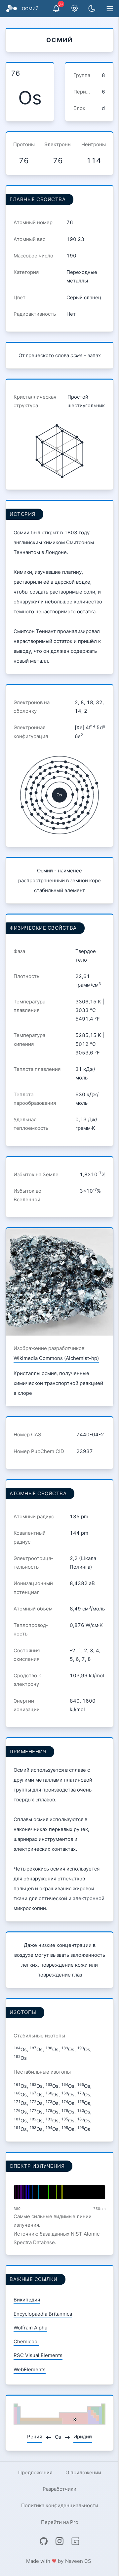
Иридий (83, 2437)
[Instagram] (59, 2541)
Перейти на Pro (60, 2522)
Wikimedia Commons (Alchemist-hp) (56, 1358)
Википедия (27, 2300)
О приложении (83, 2472)
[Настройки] (74, 9)
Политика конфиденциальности (60, 2505)
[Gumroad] (75, 2541)
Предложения (35, 2472)
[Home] (12, 9)
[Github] (44, 2541)
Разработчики (59, 2489)
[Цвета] (92, 9)
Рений (35, 2437)
